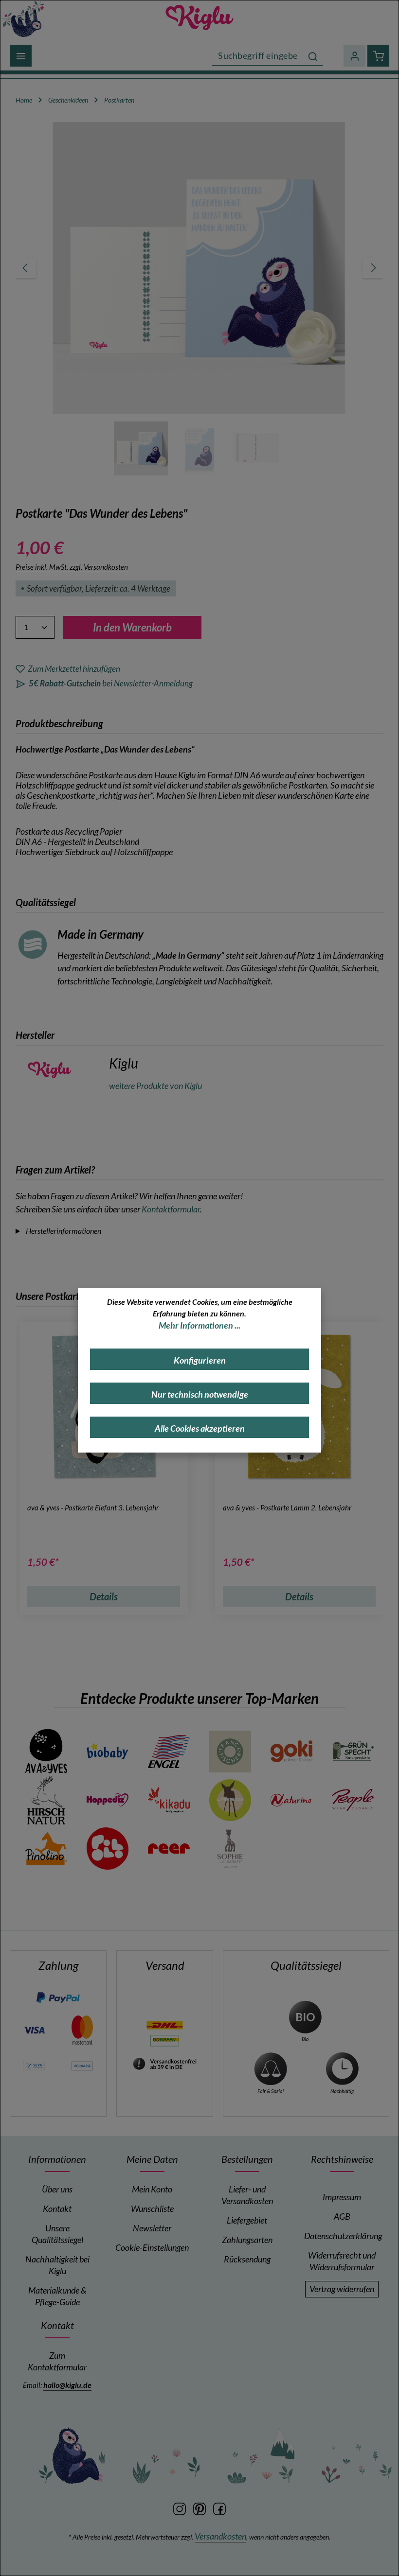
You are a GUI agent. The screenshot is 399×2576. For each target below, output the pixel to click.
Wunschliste (152, 2209)
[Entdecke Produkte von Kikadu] (169, 1800)
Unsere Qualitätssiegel (57, 2234)
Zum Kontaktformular (57, 2361)
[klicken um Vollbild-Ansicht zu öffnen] (199, 268)
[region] (199, 299)
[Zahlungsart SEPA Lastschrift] (34, 2065)
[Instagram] (180, 2508)
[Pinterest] (200, 2508)
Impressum (342, 2197)
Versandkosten (220, 2536)
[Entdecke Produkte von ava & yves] (46, 1752)
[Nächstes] (373, 268)
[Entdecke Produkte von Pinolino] (46, 1849)
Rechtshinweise (342, 2159)
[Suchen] (313, 56)
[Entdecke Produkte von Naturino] (291, 1800)
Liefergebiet (247, 2220)
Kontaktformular (171, 1209)
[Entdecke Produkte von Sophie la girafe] (230, 1849)
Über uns (57, 2189)
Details (104, 1596)
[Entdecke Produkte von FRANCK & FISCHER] (230, 1752)
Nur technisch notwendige (200, 1394)
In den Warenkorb (132, 627)
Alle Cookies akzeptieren (200, 1428)
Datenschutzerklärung (343, 2236)
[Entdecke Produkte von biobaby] (108, 1752)
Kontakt (57, 2209)
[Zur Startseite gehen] (199, 18)
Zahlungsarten (247, 2240)
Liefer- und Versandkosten (247, 2195)
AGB (342, 2217)
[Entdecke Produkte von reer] (169, 1849)
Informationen (57, 2159)
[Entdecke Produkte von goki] (291, 1752)
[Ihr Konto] (354, 56)
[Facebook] (219, 2508)
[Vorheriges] (26, 268)
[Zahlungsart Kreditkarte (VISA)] (34, 2029)
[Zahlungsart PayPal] (58, 1997)
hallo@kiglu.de (67, 2385)
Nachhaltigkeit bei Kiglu (57, 2265)
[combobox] (258, 56)
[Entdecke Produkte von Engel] (169, 1752)
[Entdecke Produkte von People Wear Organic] (353, 1800)
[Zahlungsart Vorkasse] (82, 2065)
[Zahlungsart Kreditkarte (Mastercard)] (82, 2029)
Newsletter (152, 2228)
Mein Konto (152, 2189)
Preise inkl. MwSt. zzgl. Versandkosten (72, 567)
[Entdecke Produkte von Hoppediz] (108, 1800)
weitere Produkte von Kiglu (155, 1086)
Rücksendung (247, 2259)
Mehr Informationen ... (199, 1325)
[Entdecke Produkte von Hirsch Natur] (46, 1800)
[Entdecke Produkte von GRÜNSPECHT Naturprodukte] (353, 1752)
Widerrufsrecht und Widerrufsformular (342, 2261)
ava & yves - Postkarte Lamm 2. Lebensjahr (287, 1507)
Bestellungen (247, 2159)
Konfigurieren (200, 1360)
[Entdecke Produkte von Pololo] (108, 1849)
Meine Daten (152, 2159)
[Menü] (21, 56)
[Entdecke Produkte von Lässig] (230, 1800)
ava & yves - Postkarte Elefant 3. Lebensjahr (93, 1507)
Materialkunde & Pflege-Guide (57, 2296)
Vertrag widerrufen (342, 2289)
